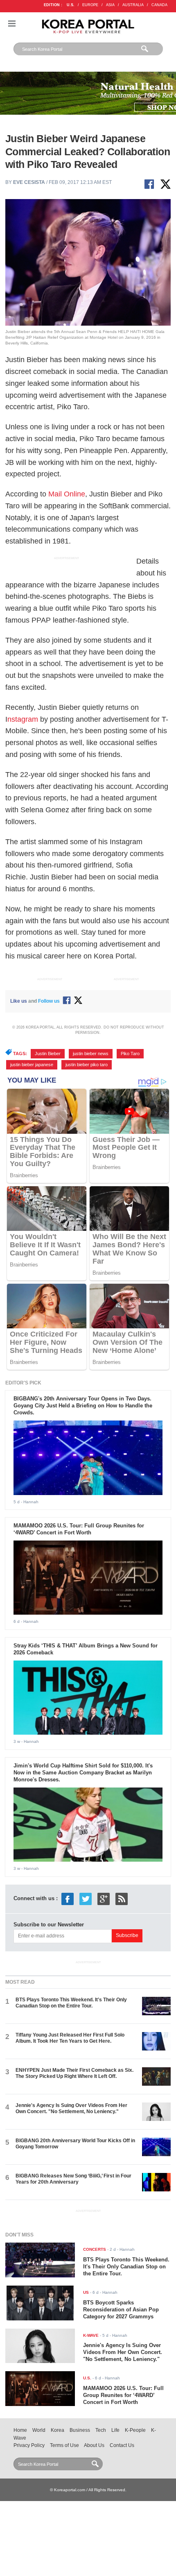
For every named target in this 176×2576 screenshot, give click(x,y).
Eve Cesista (29, 182)
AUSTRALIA (133, 5)
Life (115, 2430)
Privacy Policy (29, 2445)
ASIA (110, 5)
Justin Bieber (48, 1054)
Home (20, 2430)
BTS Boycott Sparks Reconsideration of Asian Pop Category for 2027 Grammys (121, 2310)
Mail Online (67, 494)
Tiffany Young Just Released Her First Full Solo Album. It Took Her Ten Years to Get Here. (70, 2038)
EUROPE (90, 5)
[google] (104, 1898)
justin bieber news (91, 1054)
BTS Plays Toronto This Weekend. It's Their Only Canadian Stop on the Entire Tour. (71, 2003)
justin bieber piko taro (87, 1065)
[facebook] (68, 1898)
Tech (101, 2430)
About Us (94, 2445)
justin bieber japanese (32, 1065)
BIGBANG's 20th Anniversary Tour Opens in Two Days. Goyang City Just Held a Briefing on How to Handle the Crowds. (83, 1406)
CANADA (159, 5)
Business (80, 2430)
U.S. (71, 5)
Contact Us (122, 2445)
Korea (58, 2430)
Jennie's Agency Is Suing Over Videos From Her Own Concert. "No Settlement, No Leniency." (71, 2108)
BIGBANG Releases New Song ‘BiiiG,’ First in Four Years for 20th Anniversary (73, 2179)
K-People (135, 2430)
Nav (12, 24)
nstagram (23, 719)
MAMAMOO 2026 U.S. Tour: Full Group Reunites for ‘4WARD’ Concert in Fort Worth (79, 1529)
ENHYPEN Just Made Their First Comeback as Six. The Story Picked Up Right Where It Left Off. (74, 2073)
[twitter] (86, 1898)
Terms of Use (64, 2445)
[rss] (122, 1898)
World (39, 2430)
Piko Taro (130, 1054)
